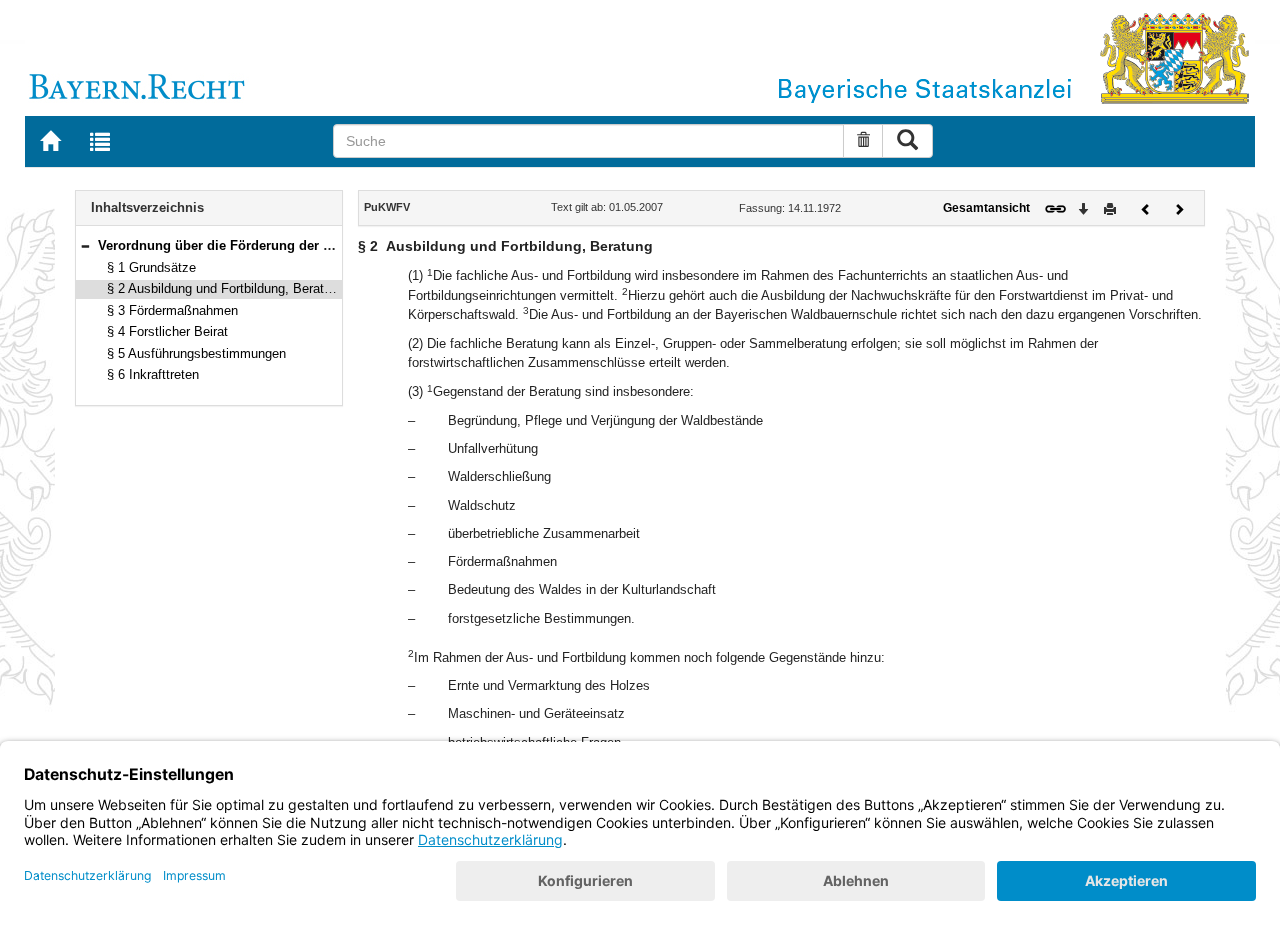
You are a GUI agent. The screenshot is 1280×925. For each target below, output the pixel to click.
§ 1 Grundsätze (151, 267)
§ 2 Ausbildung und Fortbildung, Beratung (226, 288)
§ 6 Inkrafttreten (153, 374)
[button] (85, 245)
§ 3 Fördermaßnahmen (172, 310)
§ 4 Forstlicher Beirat (167, 331)
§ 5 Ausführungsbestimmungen (196, 353)
